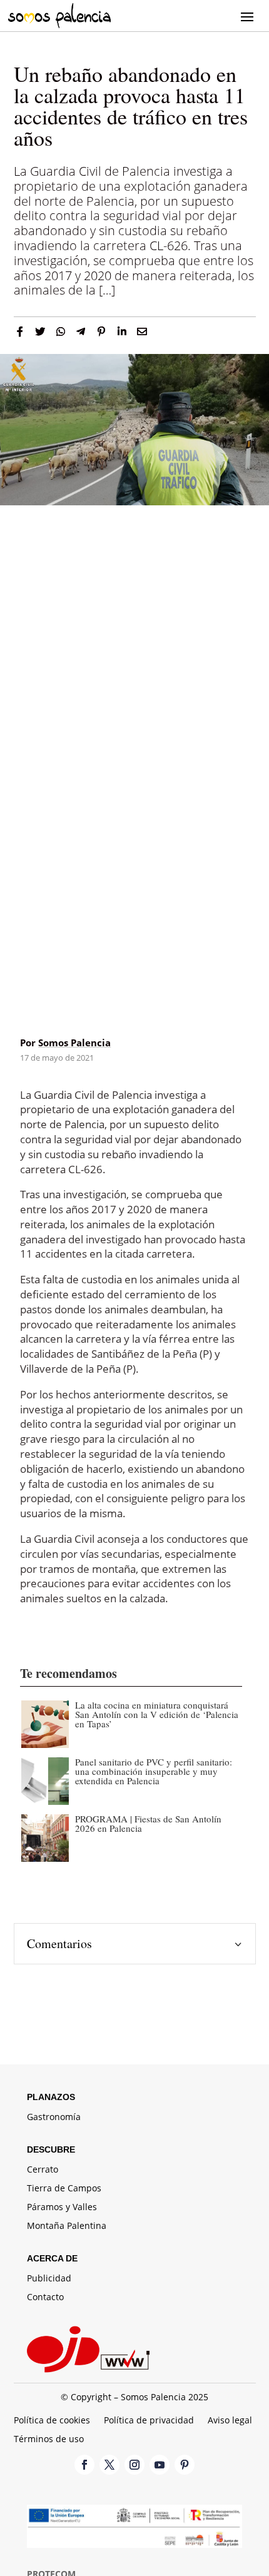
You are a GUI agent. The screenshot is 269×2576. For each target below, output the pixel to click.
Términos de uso (49, 2440)
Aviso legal (230, 2421)
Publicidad (49, 2279)
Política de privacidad (149, 2421)
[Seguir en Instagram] (134, 2465)
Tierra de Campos (64, 2189)
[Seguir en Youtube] (160, 2465)
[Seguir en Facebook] (84, 2465)
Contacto (45, 2298)
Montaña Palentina (67, 2226)
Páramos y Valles (62, 2208)
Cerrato (43, 2170)
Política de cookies (52, 2421)
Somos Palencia (74, 1043)
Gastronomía (54, 2118)
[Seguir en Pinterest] (185, 2465)
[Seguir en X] (109, 2465)
